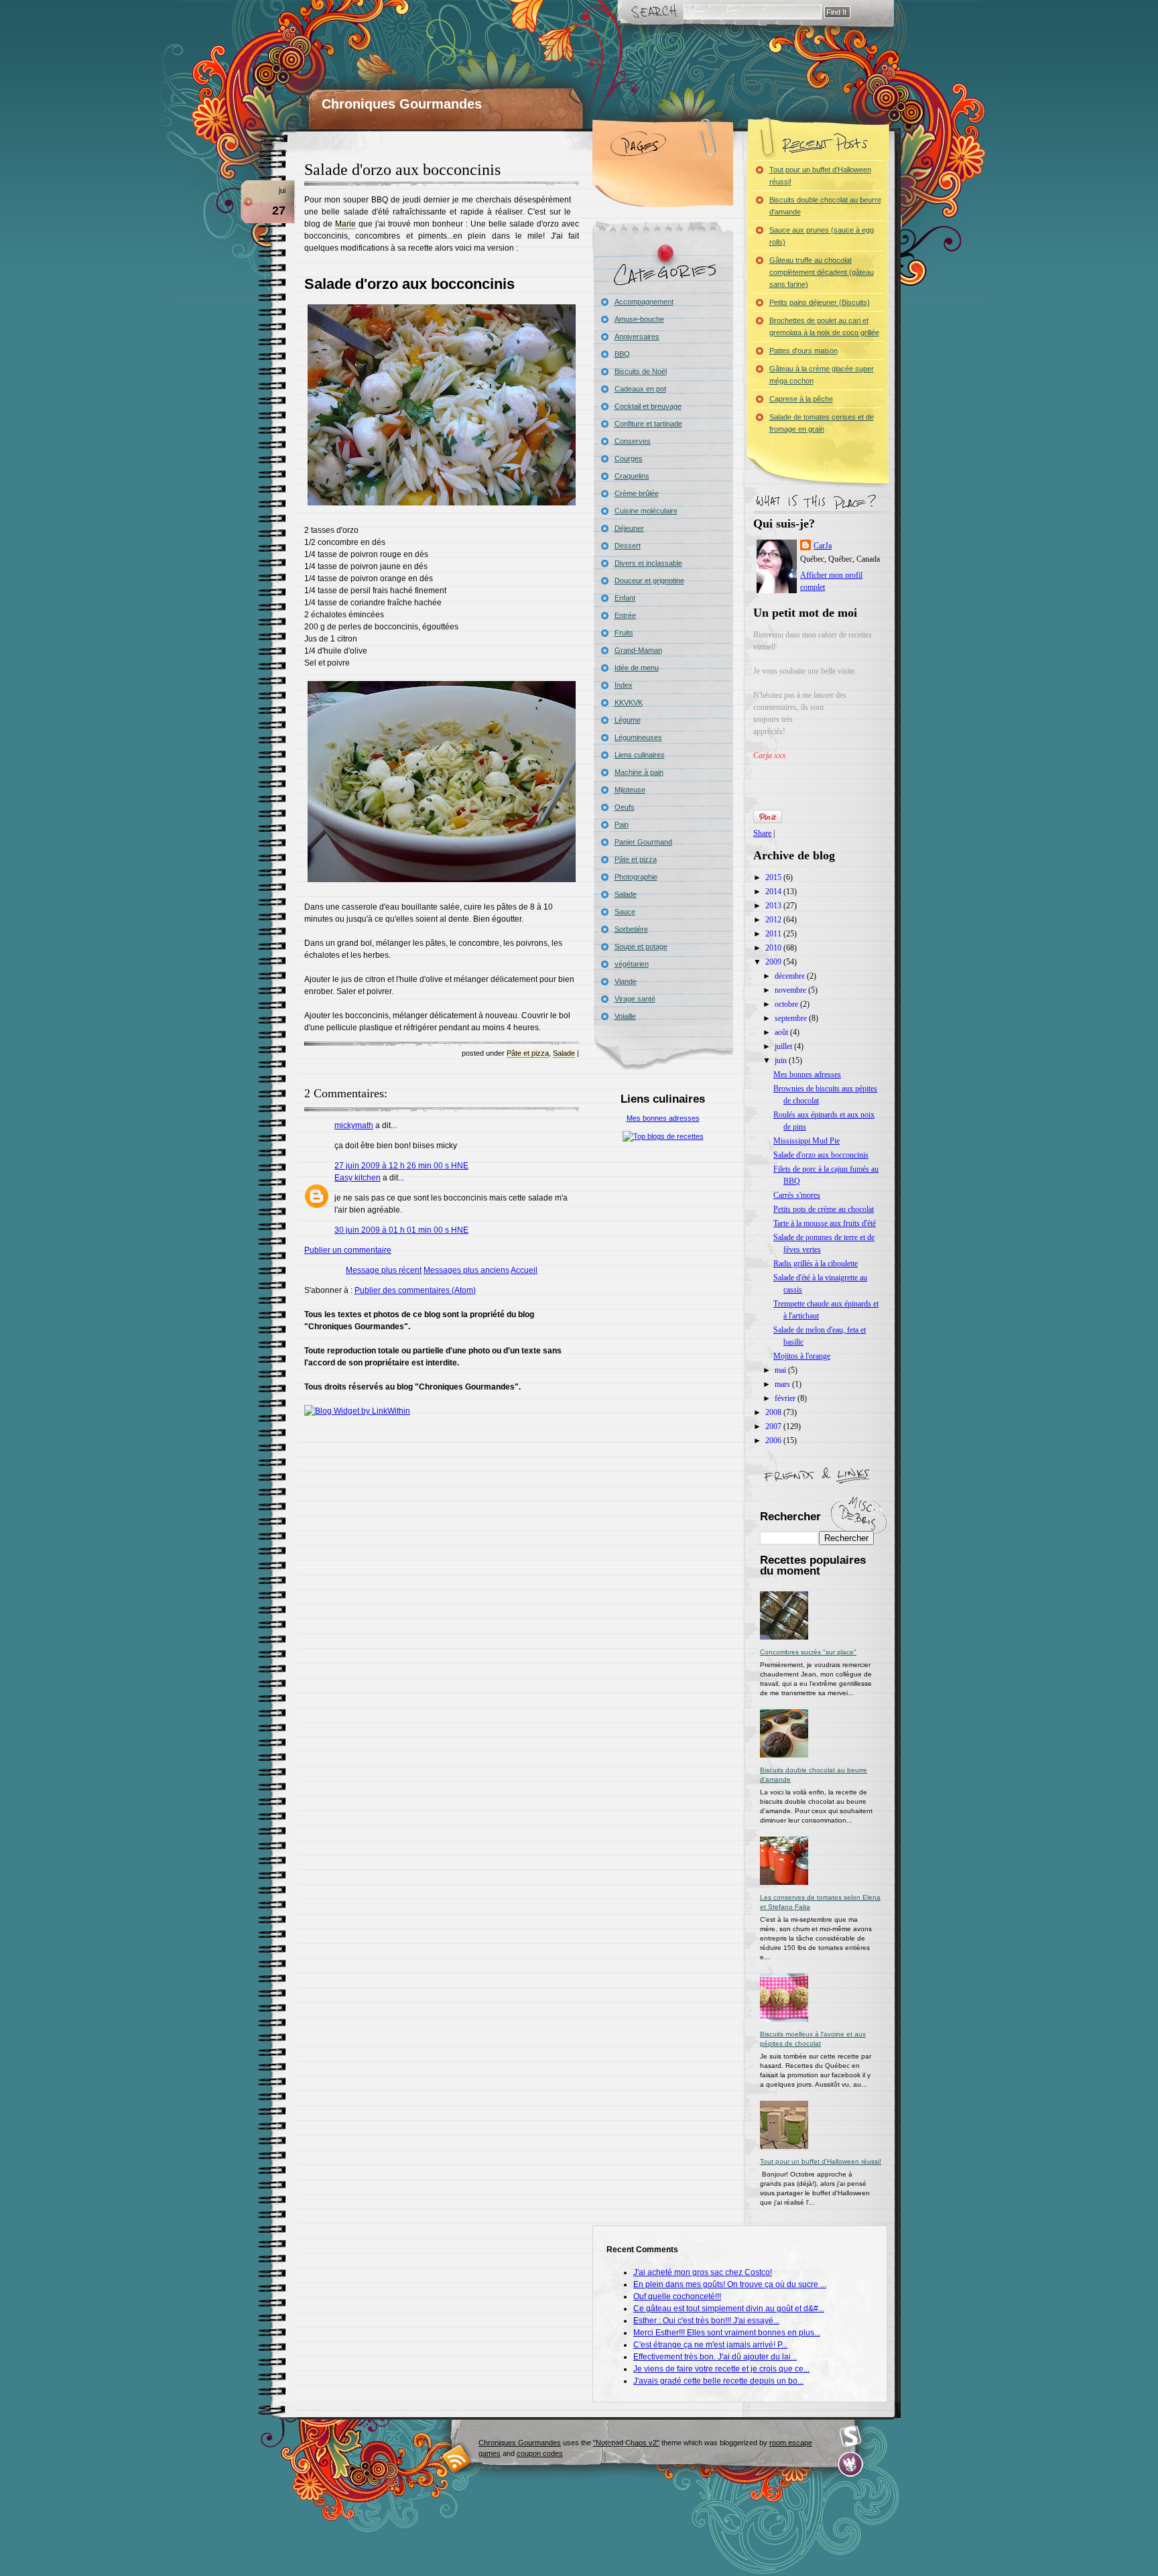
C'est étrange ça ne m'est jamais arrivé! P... (710, 2345)
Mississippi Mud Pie (807, 1141)
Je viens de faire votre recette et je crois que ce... (721, 2369)
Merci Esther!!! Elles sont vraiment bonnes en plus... (727, 2333)
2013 (774, 906)
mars (783, 1384)
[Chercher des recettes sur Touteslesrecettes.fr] (663, 1136)
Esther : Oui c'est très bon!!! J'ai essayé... (706, 2321)
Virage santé (635, 999)
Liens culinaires (640, 755)
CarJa (823, 546)
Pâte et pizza (528, 1053)
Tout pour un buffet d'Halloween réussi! (820, 176)
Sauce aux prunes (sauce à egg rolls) (822, 236)
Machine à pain (639, 772)
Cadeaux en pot (640, 389)
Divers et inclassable (648, 563)
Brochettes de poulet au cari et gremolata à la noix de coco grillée (824, 326)
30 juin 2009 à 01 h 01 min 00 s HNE (401, 1230)
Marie (345, 224)
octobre (787, 1004)
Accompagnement (644, 302)
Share (762, 833)
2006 (774, 1440)
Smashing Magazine (850, 2437)
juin (782, 1060)
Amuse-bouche (639, 319)
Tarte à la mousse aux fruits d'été (825, 1223)
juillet (784, 1046)
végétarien (632, 964)
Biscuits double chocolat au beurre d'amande (825, 206)
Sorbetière (631, 929)
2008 (774, 1412)
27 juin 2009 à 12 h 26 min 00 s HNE (401, 1166)
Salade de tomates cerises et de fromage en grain (822, 423)
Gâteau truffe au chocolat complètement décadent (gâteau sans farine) (822, 272)
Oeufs (625, 807)
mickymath (354, 1125)
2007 (774, 1426)
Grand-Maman (638, 650)
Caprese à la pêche (801, 399)
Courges (629, 458)
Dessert (628, 546)
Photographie (636, 877)
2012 (774, 920)
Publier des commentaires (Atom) (415, 1290)
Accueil (524, 1270)
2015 (774, 877)
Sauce (625, 912)
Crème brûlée (637, 493)
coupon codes (540, 2453)
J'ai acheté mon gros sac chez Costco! (703, 2272)
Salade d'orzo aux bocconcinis (402, 170)
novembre (791, 990)
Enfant (625, 598)
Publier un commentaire (348, 1250)
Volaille (625, 1016)
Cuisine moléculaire (646, 511)
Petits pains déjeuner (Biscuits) (820, 302)
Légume (628, 720)
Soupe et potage (641, 946)
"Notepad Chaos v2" (626, 2443)
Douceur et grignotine (649, 580)
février (786, 1398)
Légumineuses (638, 737)
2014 (774, 892)
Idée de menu (637, 668)
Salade (564, 1053)
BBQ (622, 354)
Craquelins (632, 476)
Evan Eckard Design (851, 2464)
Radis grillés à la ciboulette (816, 1264)
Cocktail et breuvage (648, 406)
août (782, 1032)
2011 (774, 934)
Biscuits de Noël (641, 371)
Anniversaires (637, 336)
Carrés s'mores (797, 1195)
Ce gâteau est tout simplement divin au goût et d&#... (729, 2309)
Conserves (633, 441)
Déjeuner (629, 528)
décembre (791, 976)
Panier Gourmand (643, 842)
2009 (774, 962)
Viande (626, 981)
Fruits (624, 633)
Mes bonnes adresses (663, 1118)
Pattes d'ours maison (803, 351)
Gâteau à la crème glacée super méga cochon (822, 375)
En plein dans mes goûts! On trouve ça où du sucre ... (730, 2284)
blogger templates (457, 2458)
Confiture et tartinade (648, 424)
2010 (774, 948)
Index (624, 685)
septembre (792, 1018)
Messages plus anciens (466, 1270)
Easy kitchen (358, 1178)
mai (781, 1370)
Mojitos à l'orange (802, 1356)
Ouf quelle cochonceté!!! (677, 2296)
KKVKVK (629, 702)
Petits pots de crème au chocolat (824, 1209)
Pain (622, 824)
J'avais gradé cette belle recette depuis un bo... (718, 2381)
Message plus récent (384, 1270)
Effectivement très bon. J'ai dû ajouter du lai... (715, 2357)
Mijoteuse (630, 790)
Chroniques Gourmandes (402, 104)
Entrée (625, 615)
